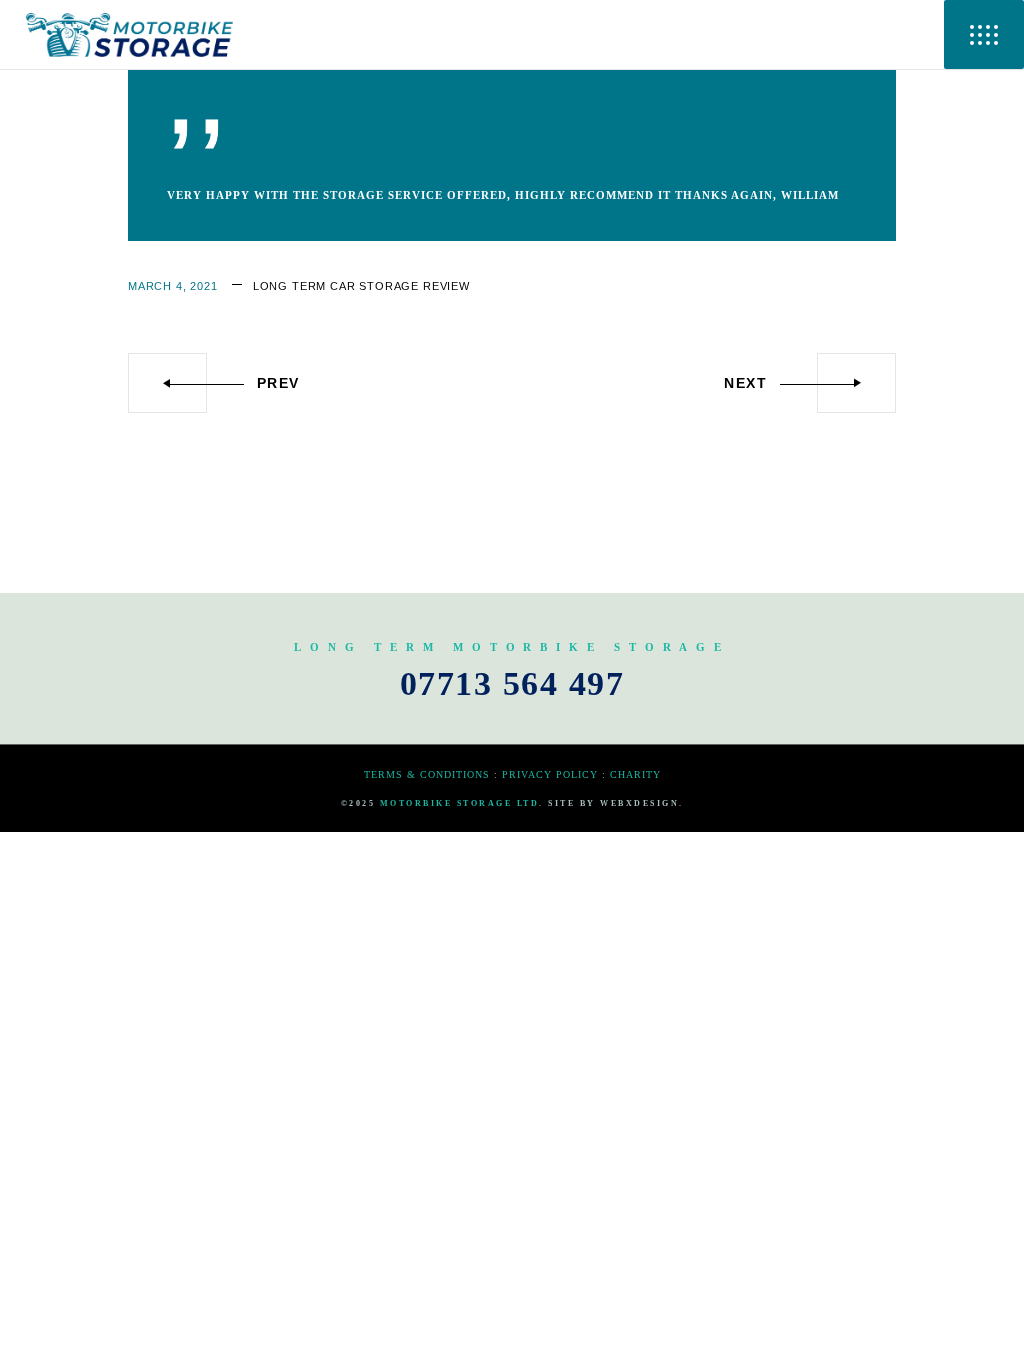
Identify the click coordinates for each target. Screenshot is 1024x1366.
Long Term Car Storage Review (361, 286)
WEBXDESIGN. (642, 803)
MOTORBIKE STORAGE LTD (460, 803)
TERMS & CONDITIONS (427, 774)
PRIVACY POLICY (550, 774)
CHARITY (635, 774)
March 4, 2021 (173, 286)
